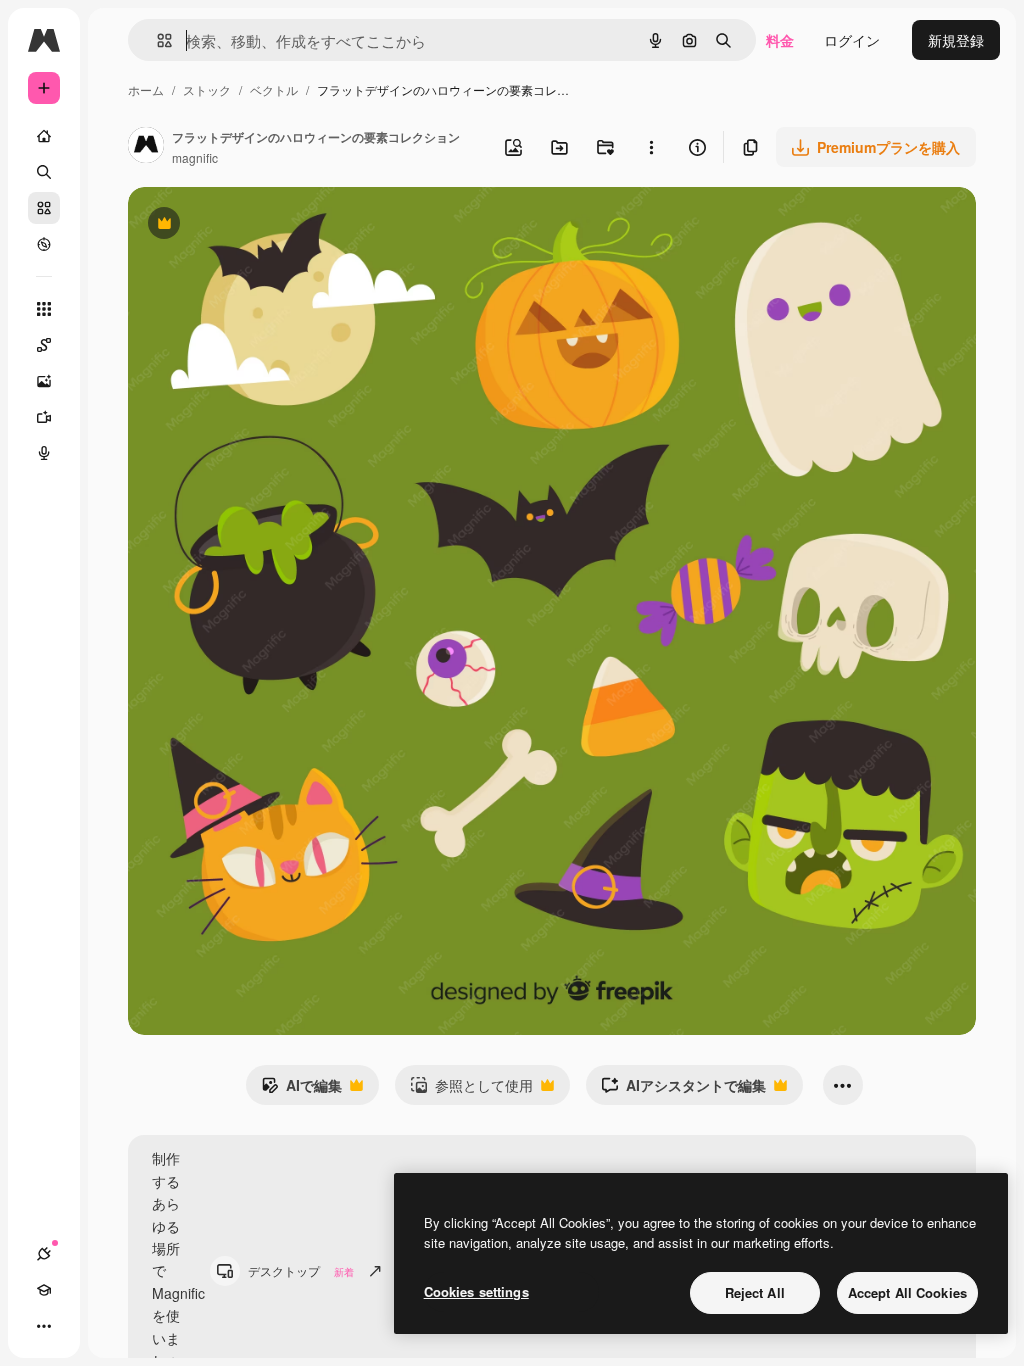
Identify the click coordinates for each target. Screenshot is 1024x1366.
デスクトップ (301, 1270)
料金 (780, 40)
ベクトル (274, 89)
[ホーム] (44, 136)
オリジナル (265, 225)
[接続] (44, 1254)
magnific (195, 157)
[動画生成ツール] (44, 417)
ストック (207, 89)
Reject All (755, 1292)
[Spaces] (44, 345)
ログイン (852, 40)
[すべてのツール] (44, 309)
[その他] (44, 1326)
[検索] (44, 172)
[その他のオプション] (651, 147)
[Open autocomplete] (156, 40)
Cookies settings (476, 1291)
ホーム (146, 89)
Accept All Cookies (907, 1292)
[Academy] (44, 1290)
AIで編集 (301, 1090)
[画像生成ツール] (44, 381)
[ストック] (44, 208)
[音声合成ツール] (44, 453)
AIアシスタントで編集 (683, 1090)
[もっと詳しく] (44, 244)
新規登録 (956, 40)
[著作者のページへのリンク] (146, 147)
